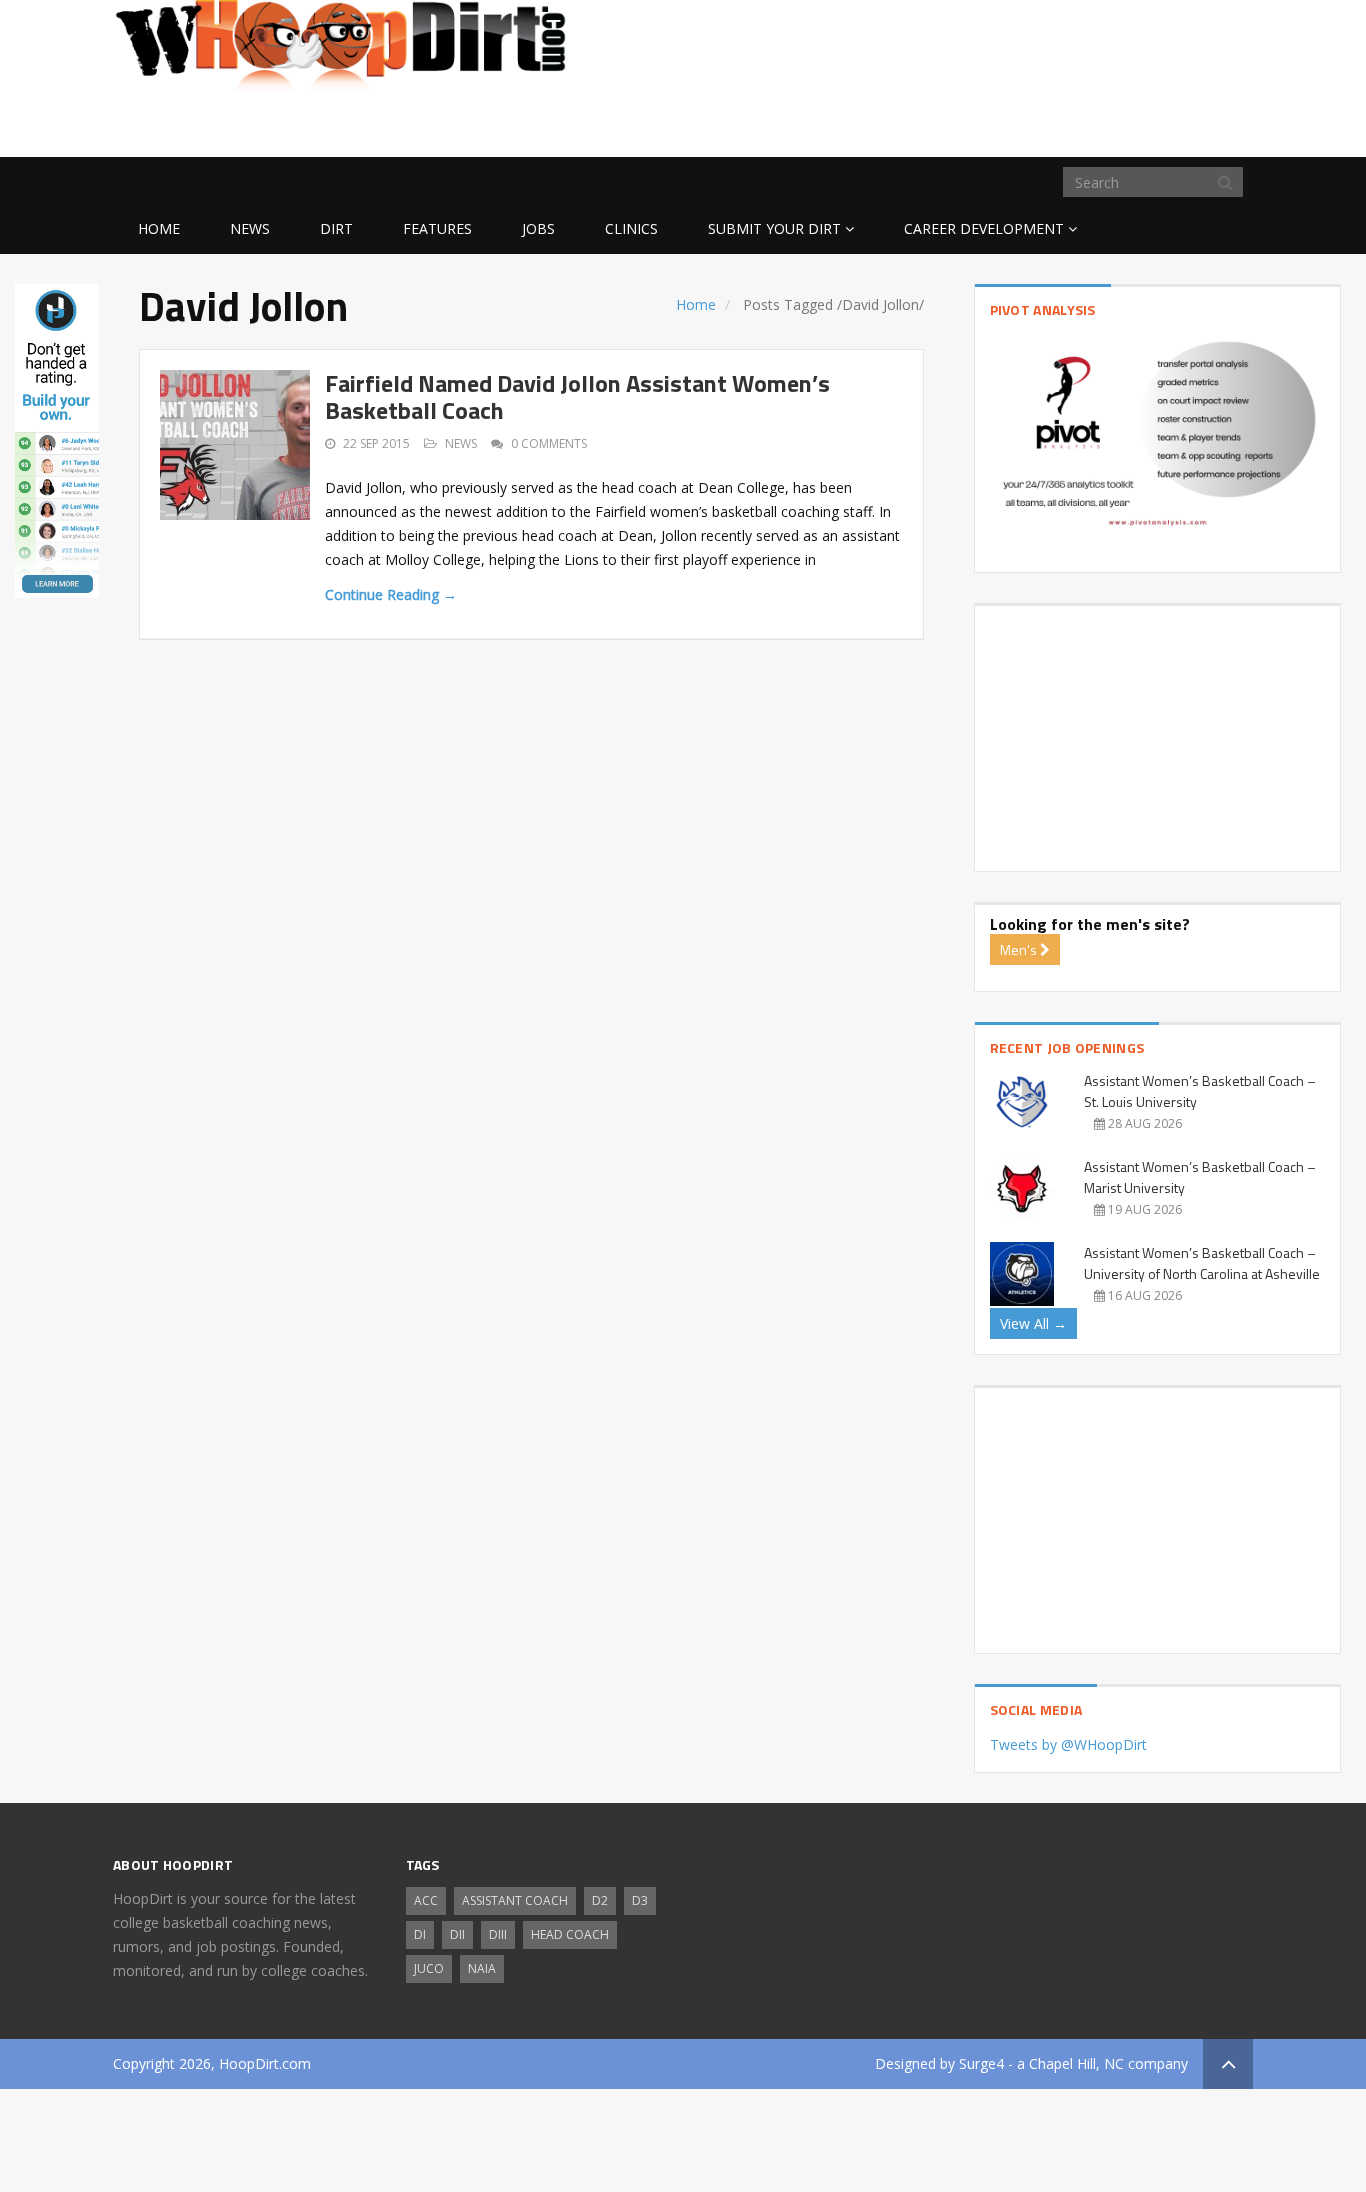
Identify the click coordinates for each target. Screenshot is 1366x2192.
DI (420, 1934)
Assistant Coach (515, 1900)
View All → (1033, 1323)
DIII (498, 1934)
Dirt (336, 228)
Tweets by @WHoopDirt (1068, 1744)
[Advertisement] (1093, 125)
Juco (429, 1968)
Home (159, 228)
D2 (600, 1900)
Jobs (538, 228)
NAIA (482, 1968)
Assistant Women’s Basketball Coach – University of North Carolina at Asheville (1202, 1263)
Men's (1020, 949)
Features (437, 228)
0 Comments (549, 443)
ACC (426, 1900)
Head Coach (570, 1934)
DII (457, 1934)
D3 (640, 1900)
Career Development (984, 228)
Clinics (631, 228)
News (250, 228)
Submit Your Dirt (774, 228)
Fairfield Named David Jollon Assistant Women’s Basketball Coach (577, 396)
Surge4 (981, 2063)
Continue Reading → (391, 594)
